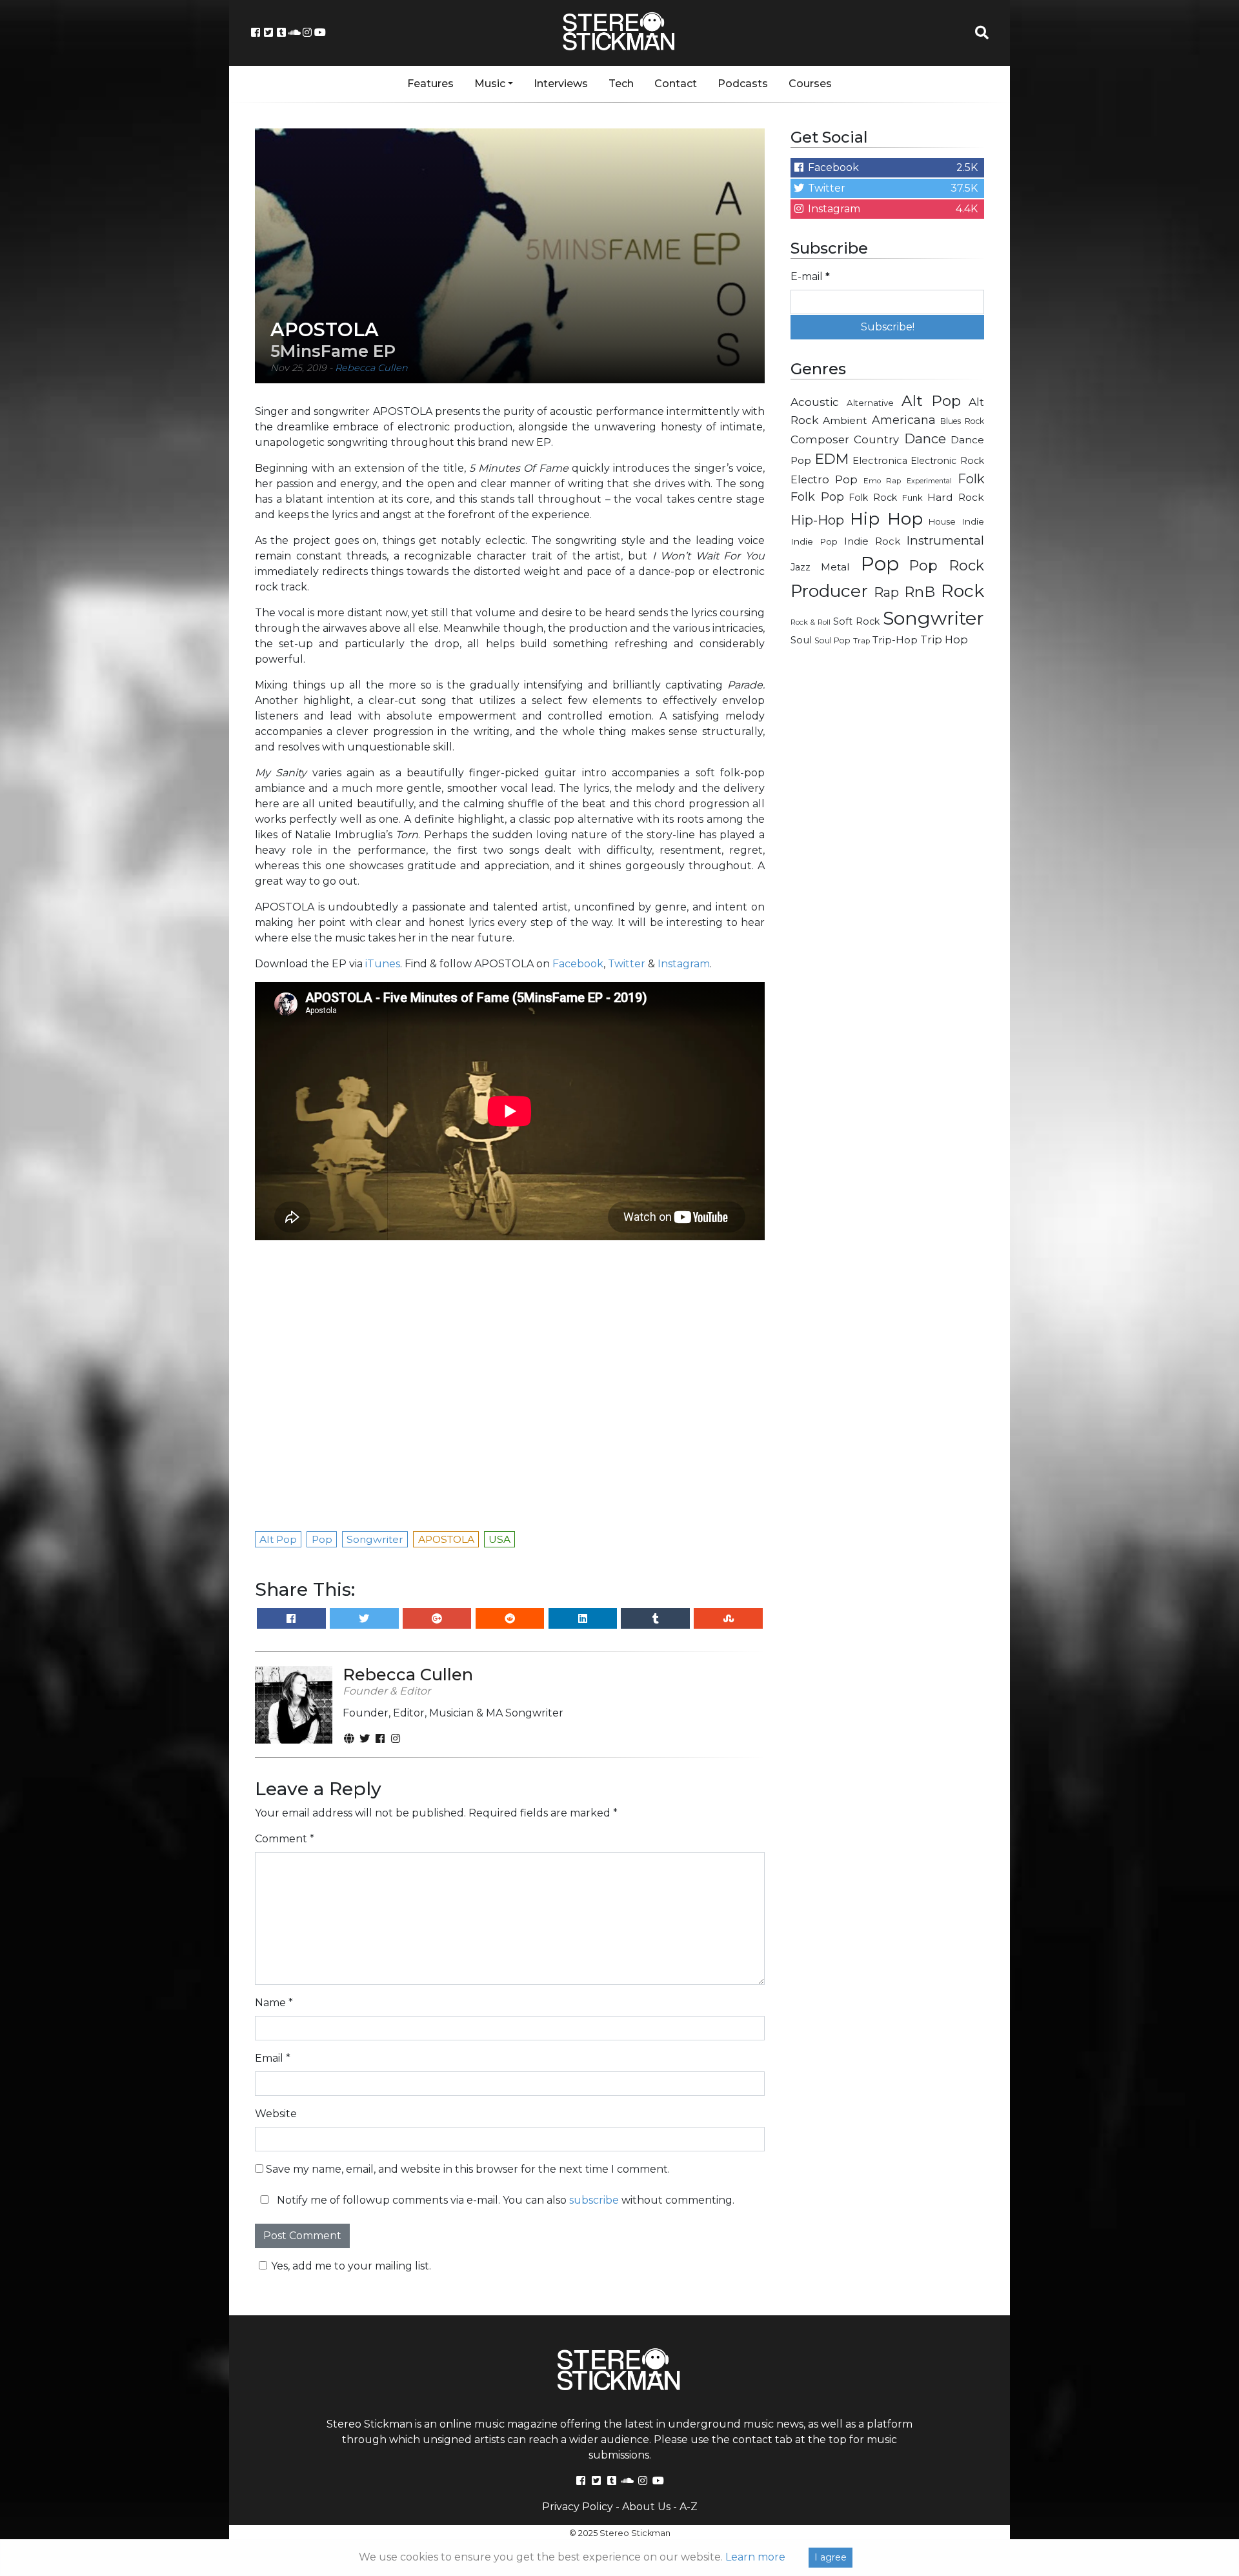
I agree (831, 2557)
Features (430, 84)
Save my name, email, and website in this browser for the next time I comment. (468, 2169)
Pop (880, 564)
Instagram (684, 964)
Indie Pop (814, 541)
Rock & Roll (811, 622)
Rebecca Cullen (371, 368)
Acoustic (815, 402)
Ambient (845, 420)
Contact (676, 84)
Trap (861, 641)
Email (273, 2058)
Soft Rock (856, 621)
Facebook (578, 964)
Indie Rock (872, 541)
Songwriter (933, 618)
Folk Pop (817, 497)
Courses (810, 84)
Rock (962, 591)
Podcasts (743, 84)
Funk (912, 498)
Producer (829, 591)
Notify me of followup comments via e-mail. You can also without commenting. (504, 2200)
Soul (801, 640)
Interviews (561, 84)
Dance (925, 438)
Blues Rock (962, 421)
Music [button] (490, 84)
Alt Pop (932, 401)
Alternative (870, 403)
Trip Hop (944, 639)
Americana (904, 420)
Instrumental (945, 540)
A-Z (689, 2507)
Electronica (880, 461)
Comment (285, 1839)
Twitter (627, 964)
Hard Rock (956, 497)
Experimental (929, 481)
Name (274, 2003)
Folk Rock (873, 498)
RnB (920, 592)
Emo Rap (882, 481)
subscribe (594, 2200)
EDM (832, 459)
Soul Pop (832, 640)
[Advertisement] (887, 862)
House (942, 522)
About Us (646, 2507)
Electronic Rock (947, 461)
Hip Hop (886, 518)
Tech (621, 84)
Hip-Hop (817, 520)
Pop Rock (947, 565)
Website (276, 2114)
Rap (886, 592)
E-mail (810, 277)
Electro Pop (824, 479)
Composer (820, 439)
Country (876, 439)
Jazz (801, 567)
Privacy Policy (578, 2507)
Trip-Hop (895, 640)
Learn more (755, 2557)
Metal (835, 567)
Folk (971, 479)
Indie (973, 521)
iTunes (383, 964)
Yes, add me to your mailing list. (351, 2266)
